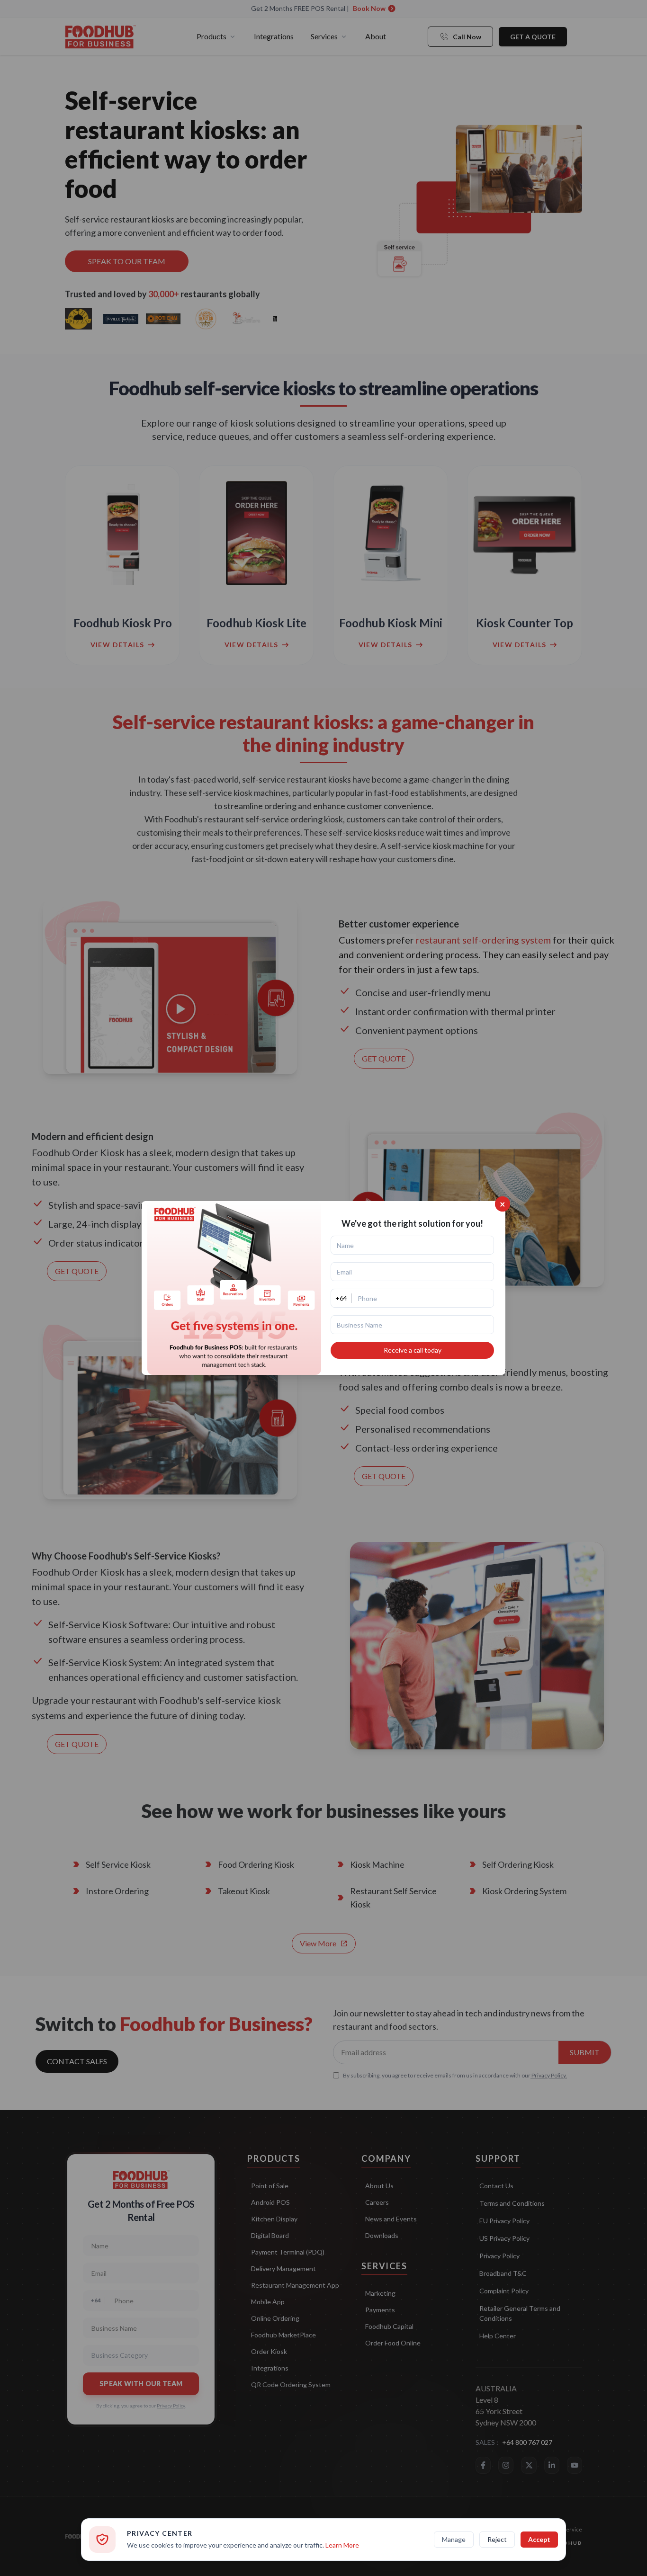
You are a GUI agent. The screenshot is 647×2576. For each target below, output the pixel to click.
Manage (454, 2539)
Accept (539, 2539)
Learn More (342, 2545)
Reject (497, 2539)
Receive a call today (413, 1350)
